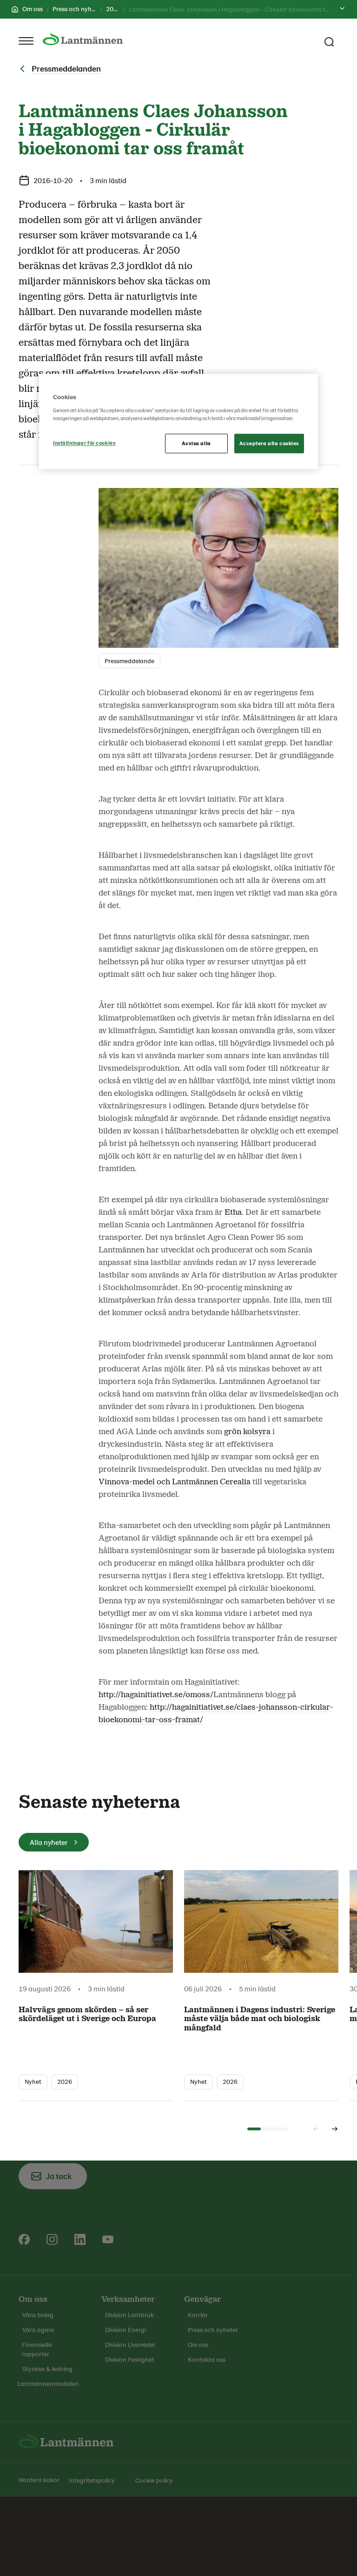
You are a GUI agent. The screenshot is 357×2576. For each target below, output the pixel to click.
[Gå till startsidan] (83, 39)
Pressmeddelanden (66, 68)
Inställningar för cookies (84, 443)
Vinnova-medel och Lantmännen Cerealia (175, 1482)
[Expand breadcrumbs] (342, 9)
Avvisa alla (196, 444)
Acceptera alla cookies (269, 444)
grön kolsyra (247, 1432)
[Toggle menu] (26, 41)
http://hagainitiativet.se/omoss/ (156, 1695)
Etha (233, 1212)
